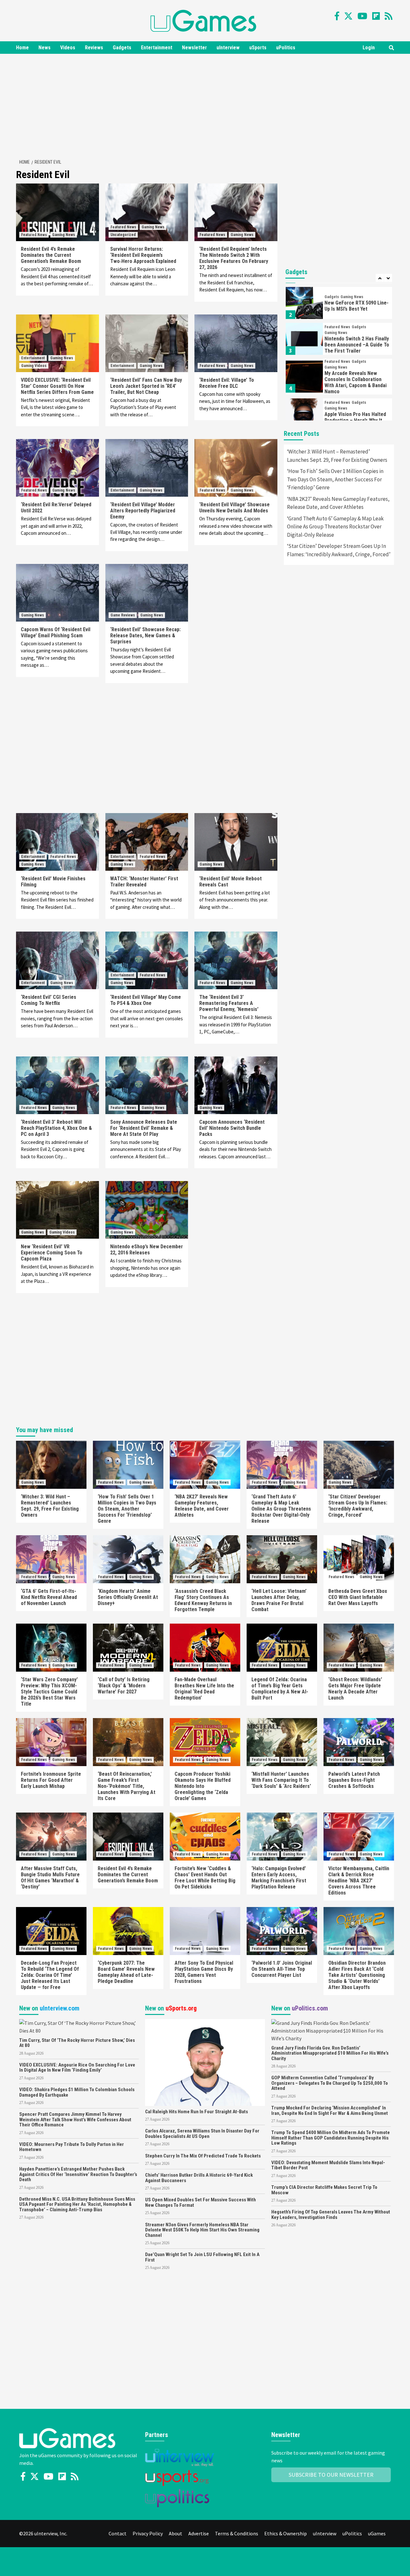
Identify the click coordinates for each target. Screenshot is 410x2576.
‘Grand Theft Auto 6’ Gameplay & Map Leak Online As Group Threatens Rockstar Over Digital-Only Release (335, 527)
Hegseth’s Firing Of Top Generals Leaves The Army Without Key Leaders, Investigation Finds (331, 2215)
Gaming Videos (34, 366)
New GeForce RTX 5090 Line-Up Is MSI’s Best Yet (357, 306)
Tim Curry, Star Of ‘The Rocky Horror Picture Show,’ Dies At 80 (77, 2043)
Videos (68, 48)
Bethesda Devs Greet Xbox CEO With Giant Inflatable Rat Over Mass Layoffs (358, 1597)
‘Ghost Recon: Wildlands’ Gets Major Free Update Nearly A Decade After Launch (355, 1689)
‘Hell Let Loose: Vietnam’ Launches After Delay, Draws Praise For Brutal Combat (279, 1600)
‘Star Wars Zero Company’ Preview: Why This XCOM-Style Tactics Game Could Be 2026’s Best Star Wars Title (49, 1692)
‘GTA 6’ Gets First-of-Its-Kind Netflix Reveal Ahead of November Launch (49, 1597)
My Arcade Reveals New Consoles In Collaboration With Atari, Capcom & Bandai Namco (356, 382)
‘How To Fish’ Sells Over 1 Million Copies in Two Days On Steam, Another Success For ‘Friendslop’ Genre (335, 479)
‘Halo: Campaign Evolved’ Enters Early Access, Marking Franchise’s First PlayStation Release (279, 1878)
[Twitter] (348, 16)
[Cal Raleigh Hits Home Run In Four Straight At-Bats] (205, 2062)
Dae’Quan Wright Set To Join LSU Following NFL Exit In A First (202, 2257)
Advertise (199, 2533)
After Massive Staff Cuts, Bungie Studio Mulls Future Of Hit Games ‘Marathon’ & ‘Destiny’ (50, 1878)
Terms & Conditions (237, 2533)
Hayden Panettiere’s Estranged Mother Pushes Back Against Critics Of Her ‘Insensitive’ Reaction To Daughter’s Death (78, 2174)
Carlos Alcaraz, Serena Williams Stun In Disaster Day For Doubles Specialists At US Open (202, 2134)
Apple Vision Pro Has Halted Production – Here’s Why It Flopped (355, 420)
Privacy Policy (148, 2533)
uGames (377, 2533)
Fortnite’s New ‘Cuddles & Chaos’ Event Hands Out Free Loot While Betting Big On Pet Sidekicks (205, 1878)
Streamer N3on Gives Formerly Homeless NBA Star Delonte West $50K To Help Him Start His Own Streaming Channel (202, 2230)
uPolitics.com (310, 2008)
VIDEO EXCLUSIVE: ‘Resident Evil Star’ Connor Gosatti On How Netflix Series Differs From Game (57, 386)
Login (369, 48)
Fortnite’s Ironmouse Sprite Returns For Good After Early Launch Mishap (51, 1780)
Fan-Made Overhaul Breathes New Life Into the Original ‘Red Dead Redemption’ (204, 1689)
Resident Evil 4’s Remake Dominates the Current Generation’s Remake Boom (51, 255)
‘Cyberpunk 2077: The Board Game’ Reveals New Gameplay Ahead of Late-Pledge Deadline (126, 1972)
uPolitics (286, 48)
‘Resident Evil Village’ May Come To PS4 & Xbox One (146, 1000)
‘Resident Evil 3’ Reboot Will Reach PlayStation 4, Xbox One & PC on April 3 (56, 1128)
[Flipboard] (376, 16)
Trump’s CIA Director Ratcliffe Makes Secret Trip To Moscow (324, 2190)
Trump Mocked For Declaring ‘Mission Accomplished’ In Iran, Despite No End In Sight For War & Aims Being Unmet (330, 2111)
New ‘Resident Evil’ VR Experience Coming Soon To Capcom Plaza (52, 1253)
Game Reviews (123, 615)
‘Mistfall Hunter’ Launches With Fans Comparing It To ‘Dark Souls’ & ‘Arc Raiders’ (281, 1780)
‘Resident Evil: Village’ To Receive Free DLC (227, 383)
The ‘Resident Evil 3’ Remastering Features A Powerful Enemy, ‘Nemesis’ (229, 1003)
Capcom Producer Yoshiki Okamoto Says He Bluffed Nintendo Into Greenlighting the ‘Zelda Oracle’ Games (203, 1786)
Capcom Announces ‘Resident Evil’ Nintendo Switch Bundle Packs (232, 1128)
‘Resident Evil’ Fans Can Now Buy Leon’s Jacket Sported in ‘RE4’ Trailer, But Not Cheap (146, 386)
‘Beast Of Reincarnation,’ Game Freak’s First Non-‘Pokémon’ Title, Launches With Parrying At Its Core (127, 1786)
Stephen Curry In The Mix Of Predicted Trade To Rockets (203, 2156)
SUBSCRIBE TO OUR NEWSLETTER (331, 2475)
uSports (258, 48)
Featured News (34, 235)
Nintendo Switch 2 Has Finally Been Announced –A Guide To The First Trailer (357, 345)
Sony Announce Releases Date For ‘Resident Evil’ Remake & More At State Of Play (144, 1128)
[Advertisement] (205, 105)
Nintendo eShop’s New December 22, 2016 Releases (147, 1250)
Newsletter (194, 48)
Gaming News (64, 235)
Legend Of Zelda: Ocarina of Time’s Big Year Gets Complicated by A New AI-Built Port (280, 1689)
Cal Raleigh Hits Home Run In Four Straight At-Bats (197, 2112)
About (176, 2533)
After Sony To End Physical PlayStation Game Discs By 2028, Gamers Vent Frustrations (204, 1972)
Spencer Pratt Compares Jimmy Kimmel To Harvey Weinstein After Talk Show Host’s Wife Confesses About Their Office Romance (75, 2119)
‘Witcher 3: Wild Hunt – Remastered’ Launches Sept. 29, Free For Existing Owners (337, 456)
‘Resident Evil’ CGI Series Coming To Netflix (49, 1000)
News (45, 48)
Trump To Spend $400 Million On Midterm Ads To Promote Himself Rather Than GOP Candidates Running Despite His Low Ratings (331, 2138)
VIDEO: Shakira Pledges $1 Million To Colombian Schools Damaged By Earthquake (77, 2092)
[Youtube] (362, 16)
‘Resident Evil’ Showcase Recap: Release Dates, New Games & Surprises (145, 636)
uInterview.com (60, 2008)
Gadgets (122, 48)
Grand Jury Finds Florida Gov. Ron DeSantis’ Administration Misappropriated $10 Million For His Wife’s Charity (330, 2053)
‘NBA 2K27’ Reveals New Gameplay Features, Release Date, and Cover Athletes (338, 503)
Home (22, 48)
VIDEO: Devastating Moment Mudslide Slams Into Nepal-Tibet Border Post (328, 2165)
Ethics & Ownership (286, 2533)
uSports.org (181, 2008)
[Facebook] (337, 16)
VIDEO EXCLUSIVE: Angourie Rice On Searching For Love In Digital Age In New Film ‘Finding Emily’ (77, 2068)
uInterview (228, 48)
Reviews (94, 48)
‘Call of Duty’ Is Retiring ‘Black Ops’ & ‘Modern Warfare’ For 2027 (124, 1686)
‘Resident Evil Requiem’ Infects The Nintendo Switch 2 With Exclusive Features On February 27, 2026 (234, 258)
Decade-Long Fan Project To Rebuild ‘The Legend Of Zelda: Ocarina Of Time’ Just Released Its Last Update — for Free (50, 1975)
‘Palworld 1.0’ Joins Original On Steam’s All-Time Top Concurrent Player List (282, 1969)
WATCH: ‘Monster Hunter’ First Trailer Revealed (144, 882)
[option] (339, 305)
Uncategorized (123, 235)
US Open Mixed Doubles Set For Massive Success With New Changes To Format (201, 2202)
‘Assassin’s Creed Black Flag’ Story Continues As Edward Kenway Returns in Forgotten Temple (203, 1600)
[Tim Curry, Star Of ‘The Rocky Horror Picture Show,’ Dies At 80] (79, 2026)
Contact (118, 2533)
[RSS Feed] (389, 16)
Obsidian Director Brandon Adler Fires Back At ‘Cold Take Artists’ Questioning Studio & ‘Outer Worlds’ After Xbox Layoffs (357, 1975)
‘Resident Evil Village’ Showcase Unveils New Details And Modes (234, 508)
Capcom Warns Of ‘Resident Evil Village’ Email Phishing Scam (56, 632)
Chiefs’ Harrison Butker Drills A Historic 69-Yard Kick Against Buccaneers (199, 2178)
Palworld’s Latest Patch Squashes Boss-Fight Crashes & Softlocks (354, 1780)
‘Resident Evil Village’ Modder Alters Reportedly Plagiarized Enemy (143, 511)
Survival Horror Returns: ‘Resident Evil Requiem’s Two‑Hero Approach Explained (143, 255)
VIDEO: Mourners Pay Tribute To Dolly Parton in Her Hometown (72, 2147)
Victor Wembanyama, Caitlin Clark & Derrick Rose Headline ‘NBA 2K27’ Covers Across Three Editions (359, 1881)
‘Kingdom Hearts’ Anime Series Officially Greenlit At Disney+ (128, 1597)
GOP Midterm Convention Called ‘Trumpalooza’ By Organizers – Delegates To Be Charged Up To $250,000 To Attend (330, 2083)
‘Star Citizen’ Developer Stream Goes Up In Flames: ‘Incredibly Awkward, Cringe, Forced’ (339, 550)
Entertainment (157, 48)
